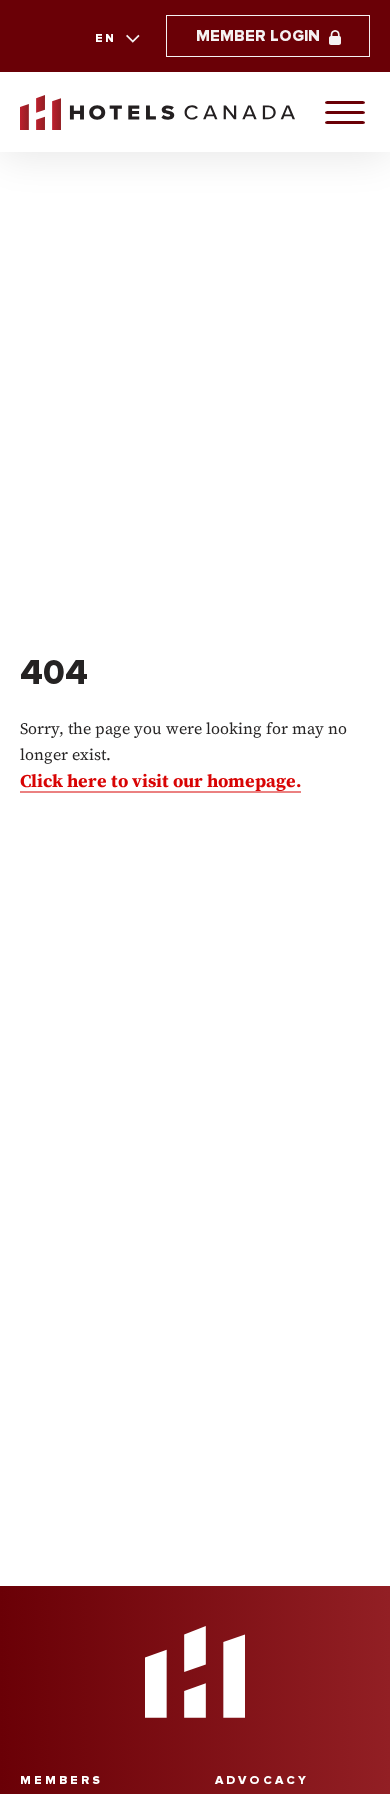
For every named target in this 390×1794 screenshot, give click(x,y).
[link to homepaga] (157, 112)
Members (61, 1780)
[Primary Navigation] (345, 112)
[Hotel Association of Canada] (195, 1672)
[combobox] (115, 39)
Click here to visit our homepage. (160, 779)
